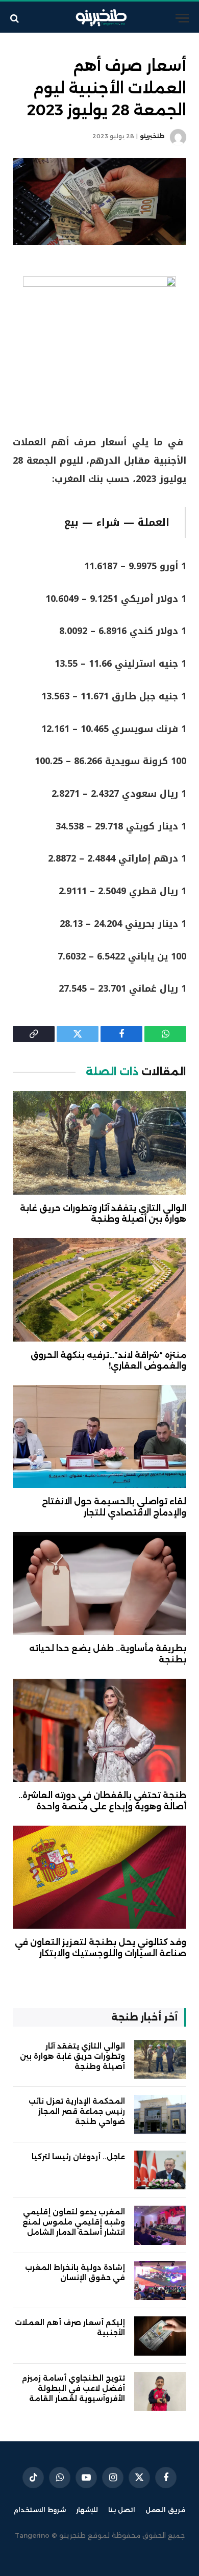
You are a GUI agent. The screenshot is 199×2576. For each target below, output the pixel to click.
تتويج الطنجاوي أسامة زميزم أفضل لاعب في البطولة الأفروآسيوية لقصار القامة (73, 2388)
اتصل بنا (122, 2510)
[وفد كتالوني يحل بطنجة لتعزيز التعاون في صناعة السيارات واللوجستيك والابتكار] (99, 1877)
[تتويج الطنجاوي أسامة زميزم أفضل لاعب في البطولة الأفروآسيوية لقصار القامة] (160, 2392)
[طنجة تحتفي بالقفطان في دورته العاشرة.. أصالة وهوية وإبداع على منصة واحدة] (99, 1730)
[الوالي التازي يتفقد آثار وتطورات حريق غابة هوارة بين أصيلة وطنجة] (99, 1143)
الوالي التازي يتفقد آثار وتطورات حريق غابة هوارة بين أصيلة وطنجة (72, 2056)
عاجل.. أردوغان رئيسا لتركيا (78, 2157)
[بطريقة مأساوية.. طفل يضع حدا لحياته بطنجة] (99, 1583)
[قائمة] (182, 18)
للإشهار (87, 2510)
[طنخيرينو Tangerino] (99, 18)
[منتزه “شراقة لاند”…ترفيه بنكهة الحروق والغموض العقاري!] (99, 1290)
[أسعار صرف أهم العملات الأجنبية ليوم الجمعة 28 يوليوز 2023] (99, 201)
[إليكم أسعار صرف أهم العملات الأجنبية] (160, 2336)
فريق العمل (165, 2510)
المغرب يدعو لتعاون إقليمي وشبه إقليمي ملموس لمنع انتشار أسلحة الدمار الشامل (74, 2222)
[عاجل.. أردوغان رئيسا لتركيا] (160, 2170)
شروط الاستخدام (40, 2510)
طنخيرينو (152, 136)
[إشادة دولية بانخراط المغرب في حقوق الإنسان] (160, 2281)
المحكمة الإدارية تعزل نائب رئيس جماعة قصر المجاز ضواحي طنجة (77, 2111)
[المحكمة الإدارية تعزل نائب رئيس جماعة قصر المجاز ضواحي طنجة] (160, 2115)
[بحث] (16, 18)
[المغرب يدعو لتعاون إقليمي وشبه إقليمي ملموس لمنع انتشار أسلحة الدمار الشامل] (160, 2225)
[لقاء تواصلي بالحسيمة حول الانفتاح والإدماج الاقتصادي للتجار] (99, 1436)
